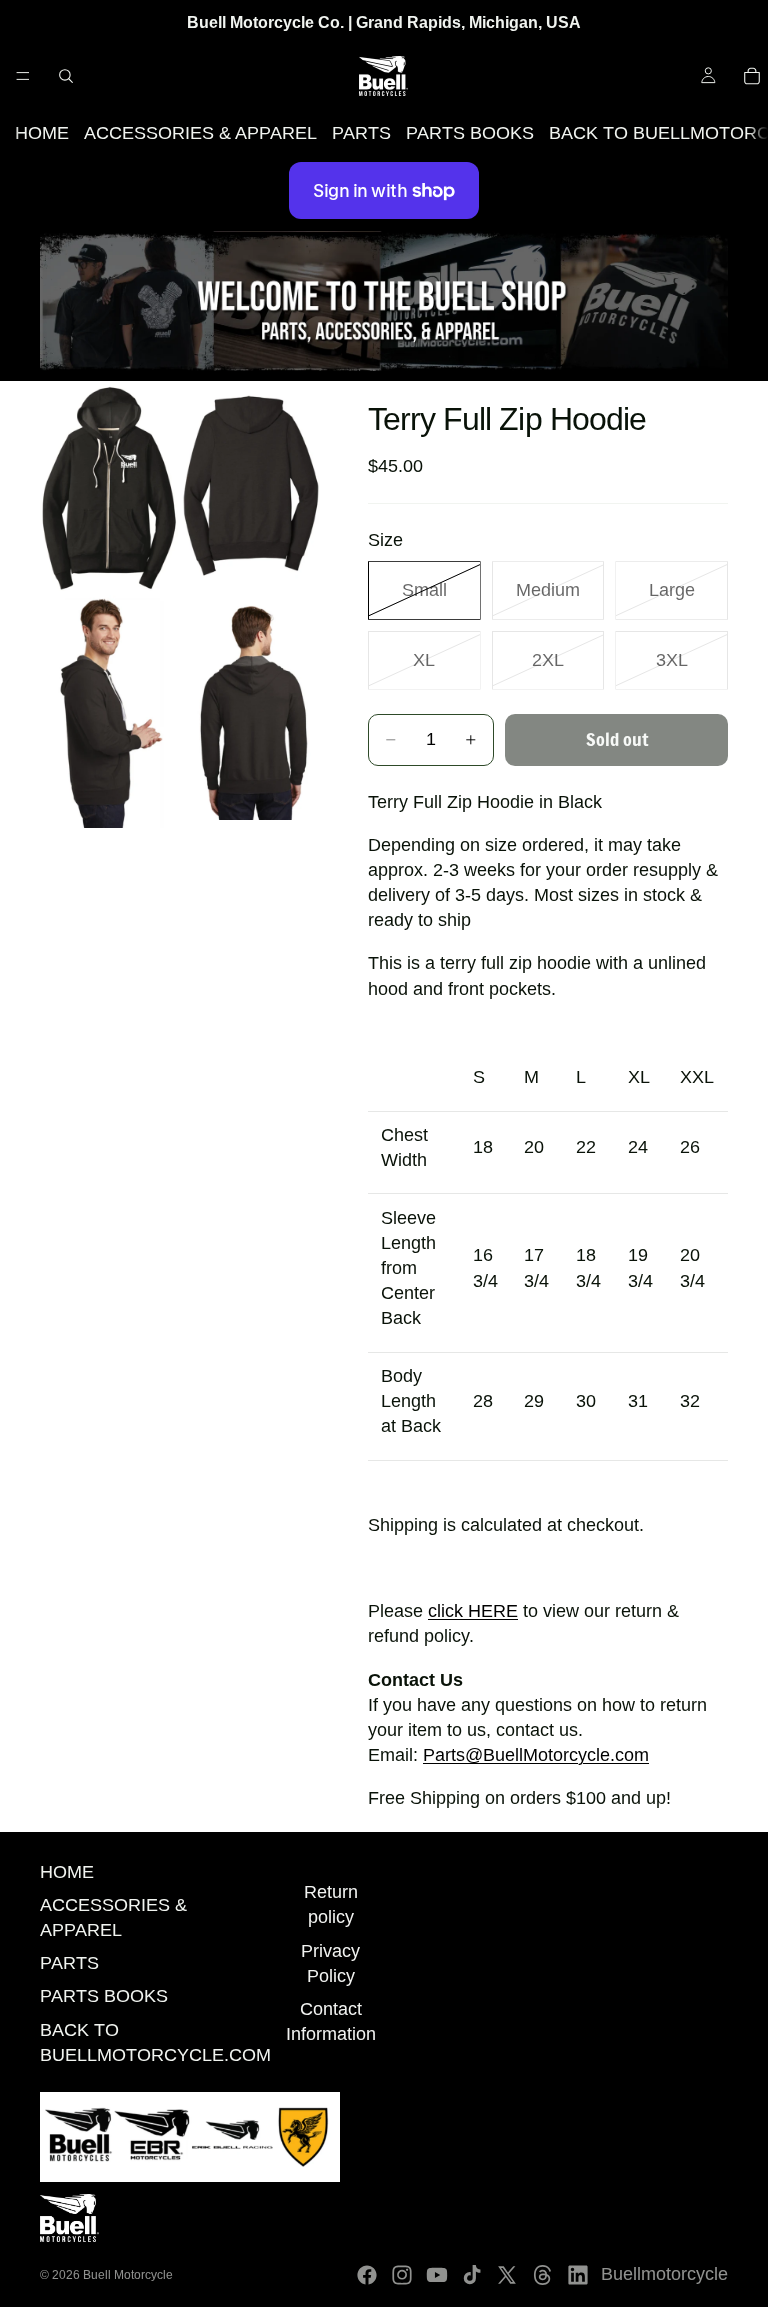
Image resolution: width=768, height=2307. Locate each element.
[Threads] (543, 2275)
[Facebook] (367, 2275)
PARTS (361, 133)
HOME (42, 133)
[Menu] (23, 76)
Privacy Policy (330, 1963)
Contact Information (331, 2021)
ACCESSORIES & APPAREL (200, 133)
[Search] (66, 76)
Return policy (331, 1904)
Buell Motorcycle (128, 2275)
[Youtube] (437, 2275)
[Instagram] (402, 2275)
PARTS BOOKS (470, 133)
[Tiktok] (472, 2275)
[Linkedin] (578, 2275)
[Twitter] (507, 2275)
